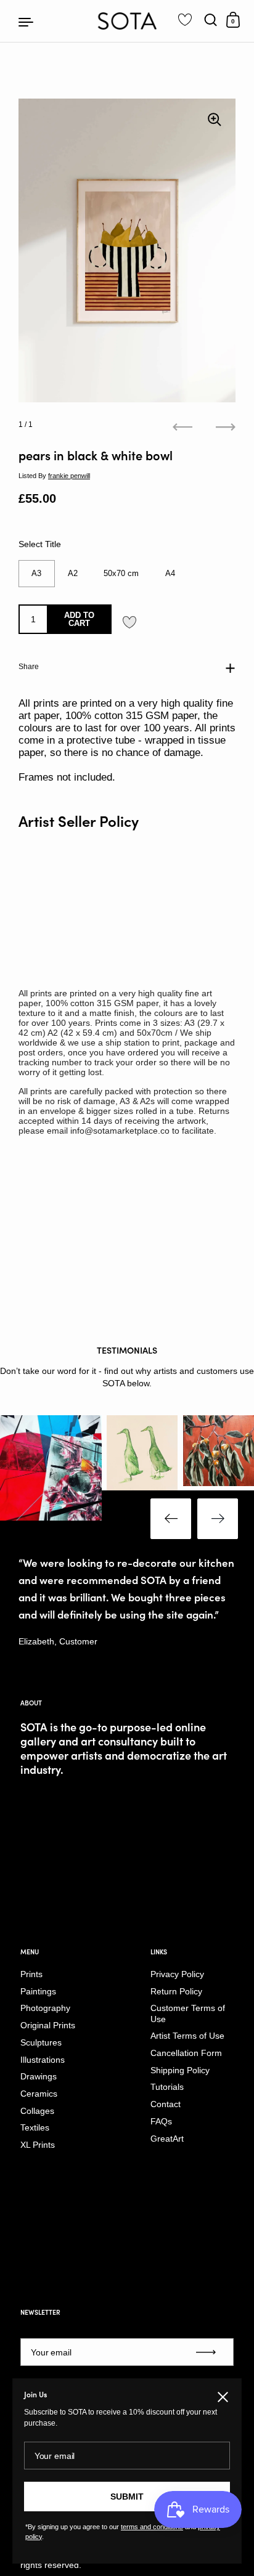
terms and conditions (152, 2527)
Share (29, 667)
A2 (73, 573)
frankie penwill (69, 476)
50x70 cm (121, 573)
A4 (170, 573)
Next (218, 1519)
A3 (36, 573)
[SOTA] (127, 21)
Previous (171, 1519)
